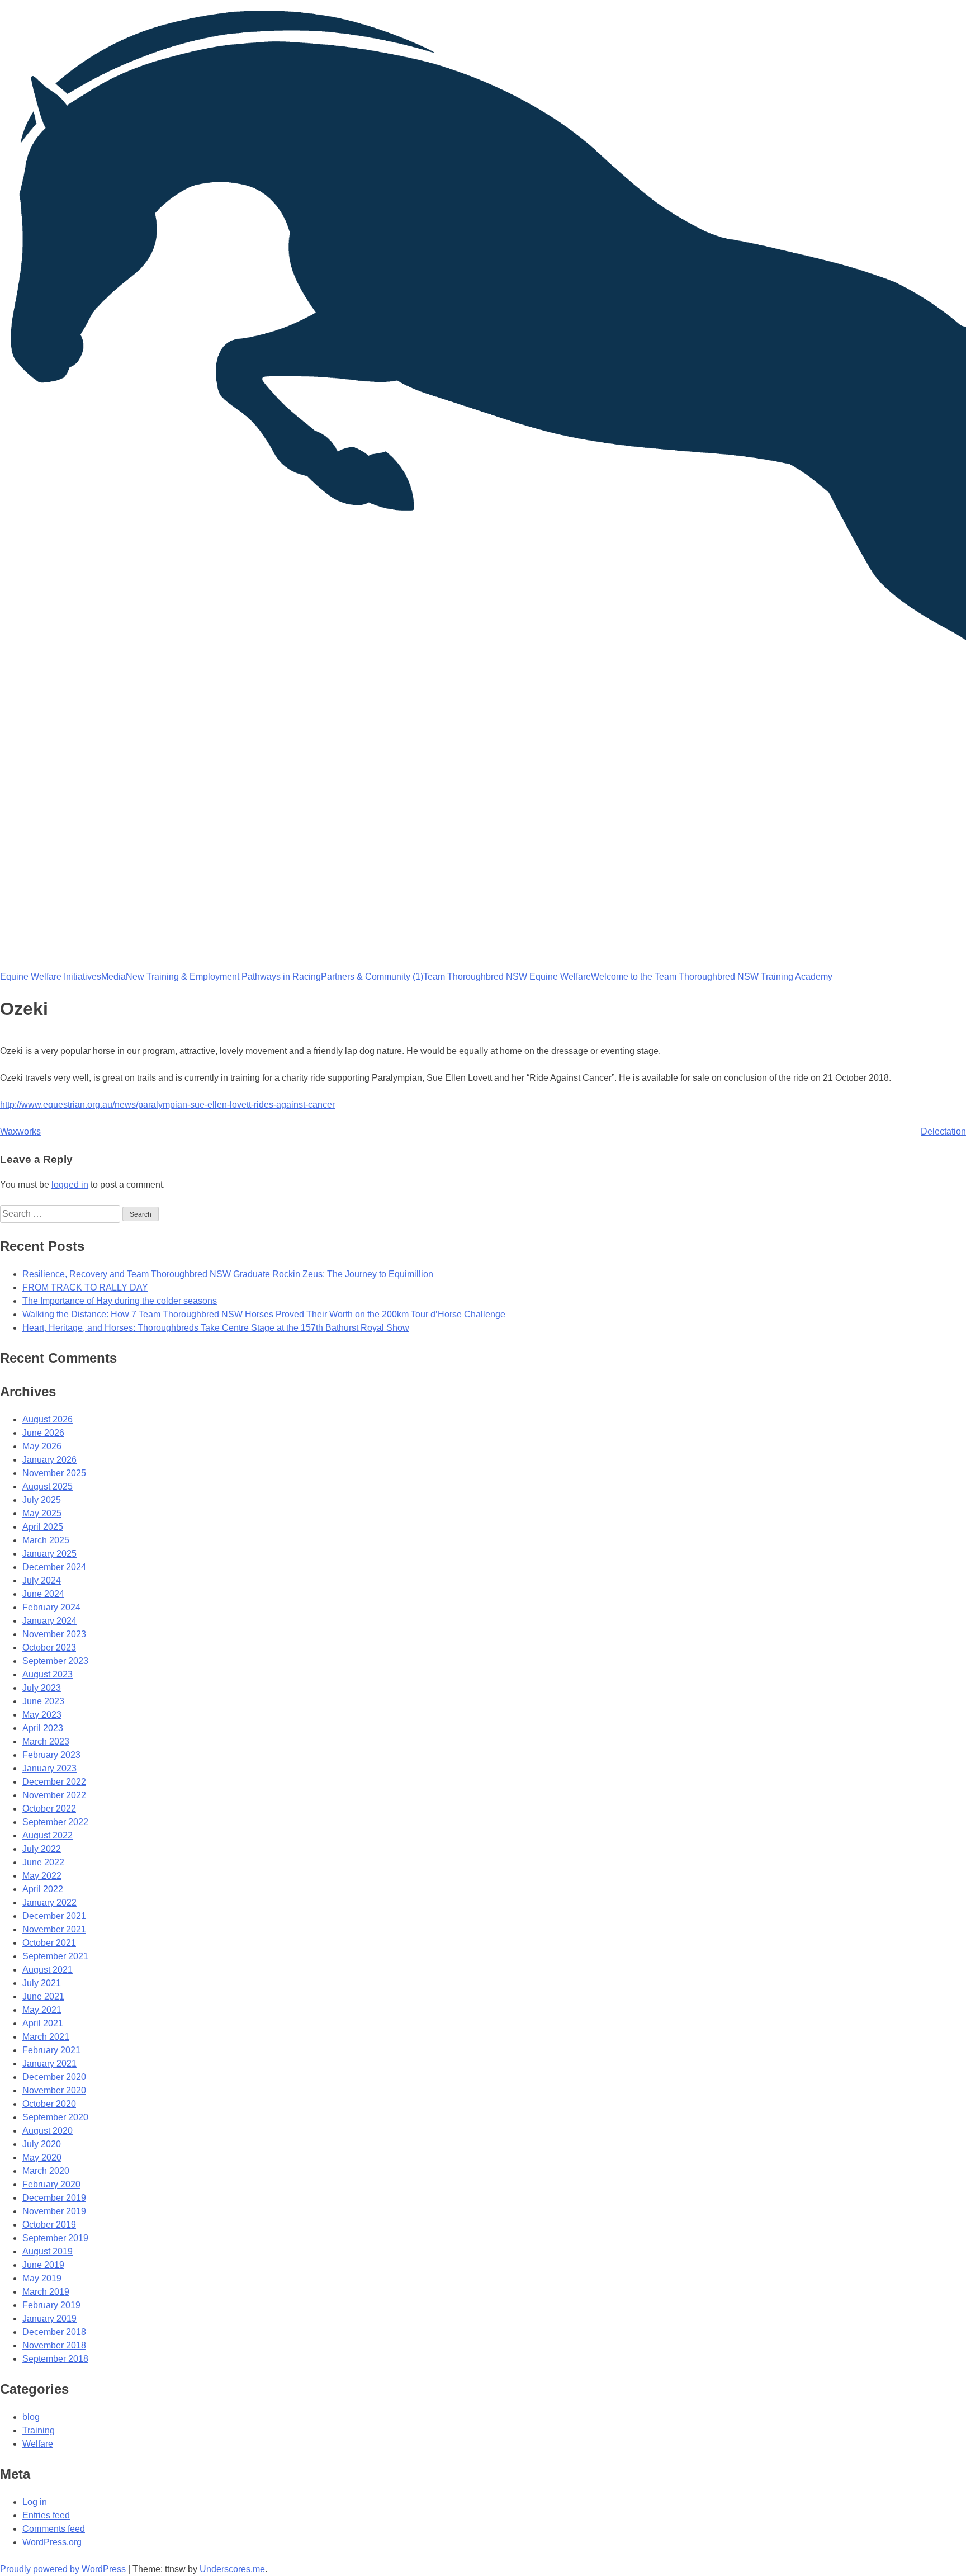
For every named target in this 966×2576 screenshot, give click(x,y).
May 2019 (42, 2278)
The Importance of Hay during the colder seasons (120, 1301)
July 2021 (42, 1983)
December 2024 (54, 1567)
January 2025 (49, 1554)
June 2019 (43, 2265)
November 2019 (54, 2211)
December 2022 (54, 1782)
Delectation (943, 1131)
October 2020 (49, 2104)
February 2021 (51, 2050)
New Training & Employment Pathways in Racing (223, 977)
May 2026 (42, 1446)
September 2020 (55, 2117)
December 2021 (54, 1916)
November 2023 (54, 1634)
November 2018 (54, 2345)
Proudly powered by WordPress (64, 2569)
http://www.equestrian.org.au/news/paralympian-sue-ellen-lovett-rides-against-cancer (167, 1105)
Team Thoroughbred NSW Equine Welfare (507, 977)
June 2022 (43, 1862)
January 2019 (49, 2319)
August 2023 (48, 1674)
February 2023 (51, 1755)
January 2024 (49, 1621)
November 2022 (54, 1795)
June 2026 (43, 1433)
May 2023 (42, 1715)
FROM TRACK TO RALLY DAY (85, 1287)
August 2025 (48, 1486)
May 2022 (42, 1876)
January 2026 (49, 1460)
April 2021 (43, 2023)
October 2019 (49, 2225)
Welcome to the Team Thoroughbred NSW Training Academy (712, 977)
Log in (35, 2502)
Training (39, 2430)
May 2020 (42, 2157)
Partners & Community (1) (372, 977)
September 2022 (55, 1822)
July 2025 (42, 1500)
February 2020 (51, 2184)
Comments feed (54, 2529)
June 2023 (43, 1701)
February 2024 (51, 1607)
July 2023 (42, 1688)
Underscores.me (232, 2569)
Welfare (38, 2444)
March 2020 (46, 2171)
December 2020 (54, 2077)
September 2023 (55, 1661)
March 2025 (46, 1540)
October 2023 (49, 1648)
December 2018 (54, 2332)
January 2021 (49, 2064)
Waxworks (20, 1131)
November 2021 (54, 1929)
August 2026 (48, 1419)
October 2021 (49, 1943)
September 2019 (55, 2238)
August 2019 (48, 2251)
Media (113, 977)
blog (31, 2417)
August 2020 (48, 2131)
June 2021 (43, 1996)
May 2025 (42, 1513)
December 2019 (54, 2198)
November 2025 (54, 1473)
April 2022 (43, 1889)
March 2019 (46, 2292)
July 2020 (42, 2144)
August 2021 (48, 1970)
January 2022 (49, 1903)
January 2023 (49, 1768)
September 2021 (55, 1956)
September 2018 (55, 2359)
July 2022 (42, 1849)
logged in (70, 1185)
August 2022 (48, 1835)
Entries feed (46, 2515)
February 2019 (51, 2305)
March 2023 (46, 1741)
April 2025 (43, 1527)
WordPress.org (52, 2542)
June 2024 (43, 1594)
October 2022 (49, 1809)
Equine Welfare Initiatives (51, 977)
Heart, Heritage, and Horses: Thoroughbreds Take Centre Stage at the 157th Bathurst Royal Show (216, 1328)
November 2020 (54, 2090)
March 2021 (46, 2037)
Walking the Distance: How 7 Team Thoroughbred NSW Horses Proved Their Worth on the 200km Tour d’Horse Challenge (264, 1314)
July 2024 (42, 1580)
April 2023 (43, 1728)
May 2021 (42, 2010)
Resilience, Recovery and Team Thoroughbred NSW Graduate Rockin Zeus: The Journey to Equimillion (228, 1274)
